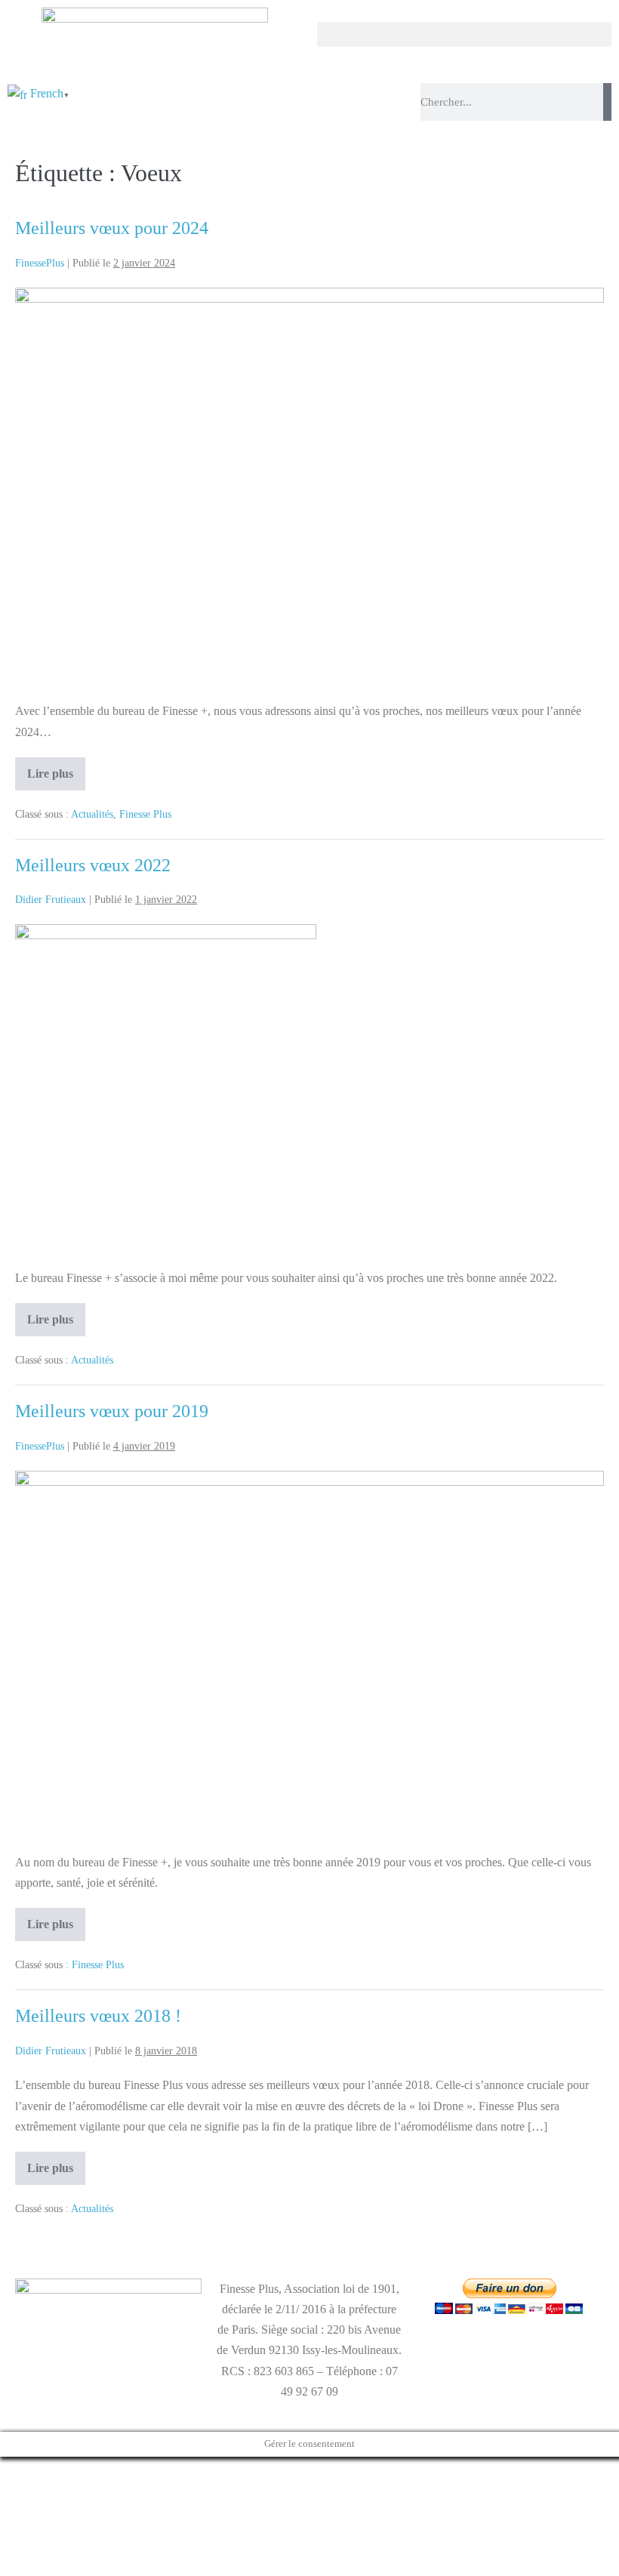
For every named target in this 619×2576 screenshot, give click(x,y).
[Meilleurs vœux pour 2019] (309, 1654)
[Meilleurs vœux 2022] (166, 1088)
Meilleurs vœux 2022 (93, 865)
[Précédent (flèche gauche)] (5, 2491)
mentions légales (54, 2366)
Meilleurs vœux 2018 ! (98, 2016)
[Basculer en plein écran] (17, 2471)
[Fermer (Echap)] (41, 2471)
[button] (464, 34)
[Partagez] (29, 2471)
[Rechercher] (607, 102)
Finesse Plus (145, 814)
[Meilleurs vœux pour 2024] (309, 487)
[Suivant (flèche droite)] (17, 2491)
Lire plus (56, 769)
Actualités (92, 814)
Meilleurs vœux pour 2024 (112, 228)
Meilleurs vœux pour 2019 (112, 1411)
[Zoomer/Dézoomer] (5, 2471)
